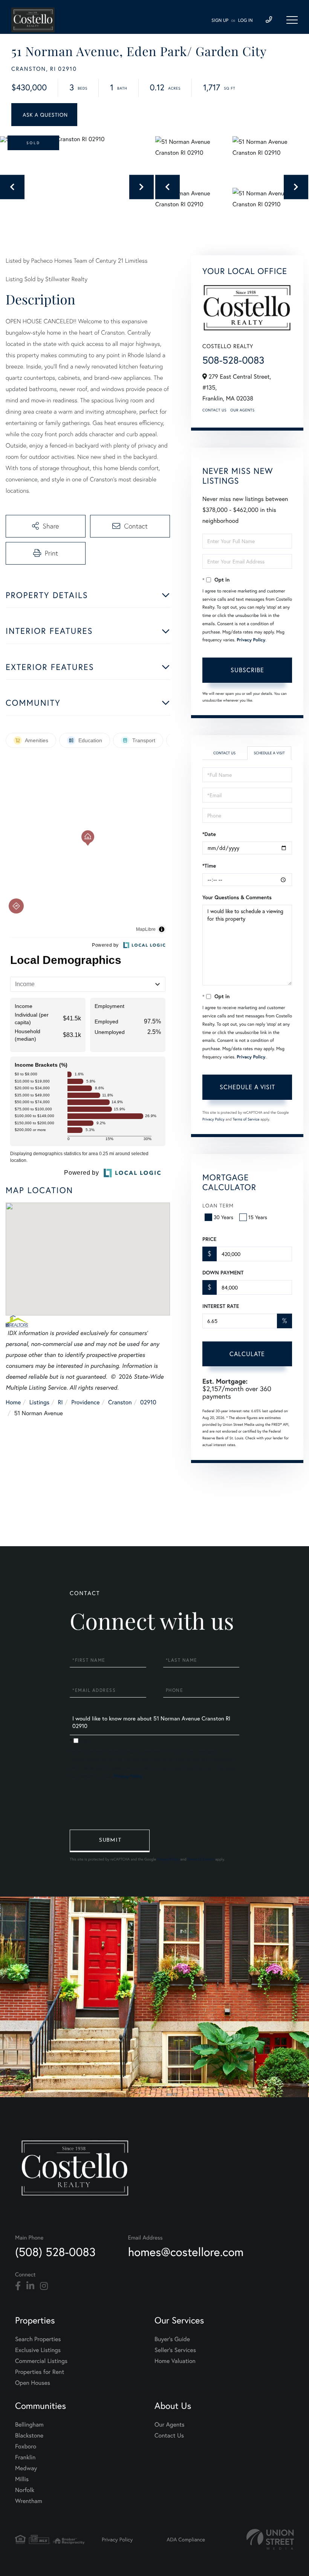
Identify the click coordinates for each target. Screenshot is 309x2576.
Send (110, 1841)
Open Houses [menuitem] (33, 2383)
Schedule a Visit (269, 753)
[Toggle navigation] (292, 20)
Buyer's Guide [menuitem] (172, 2339)
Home (13, 1402)
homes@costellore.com (186, 2252)
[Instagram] (44, 2286)
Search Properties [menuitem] (38, 2339)
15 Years (258, 1217)
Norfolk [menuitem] (25, 2490)
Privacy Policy (251, 640)
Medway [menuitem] (26, 2468)
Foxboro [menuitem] (26, 2446)
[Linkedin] (30, 2286)
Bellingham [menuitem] (29, 2425)
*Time (209, 866)
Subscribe (247, 670)
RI (60, 1402)
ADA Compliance (186, 2539)
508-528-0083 (233, 360)
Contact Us (214, 410)
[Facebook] (18, 2286)
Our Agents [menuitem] (170, 2425)
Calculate (247, 1354)
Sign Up (220, 21)
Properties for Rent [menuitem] (40, 2372)
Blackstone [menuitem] (29, 2435)
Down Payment (223, 1273)
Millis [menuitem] (22, 2479)
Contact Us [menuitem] (169, 2435)
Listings (39, 1402)
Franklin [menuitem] (25, 2457)
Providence (85, 1402)
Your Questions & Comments (237, 897)
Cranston (120, 1402)
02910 (148, 1402)
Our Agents (242, 410)
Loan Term (218, 1205)
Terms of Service (246, 1119)
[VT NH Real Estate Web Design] (270, 2539)
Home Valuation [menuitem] (175, 2361)
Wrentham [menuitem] (29, 2501)
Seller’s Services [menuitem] (175, 2350)
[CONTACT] (44, 115)
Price (209, 1239)
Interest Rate (221, 1306)
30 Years (223, 1217)
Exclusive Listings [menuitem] (38, 2350)
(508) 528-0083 (55, 2252)
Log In (246, 21)
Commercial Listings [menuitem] (41, 2361)
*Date (209, 834)
